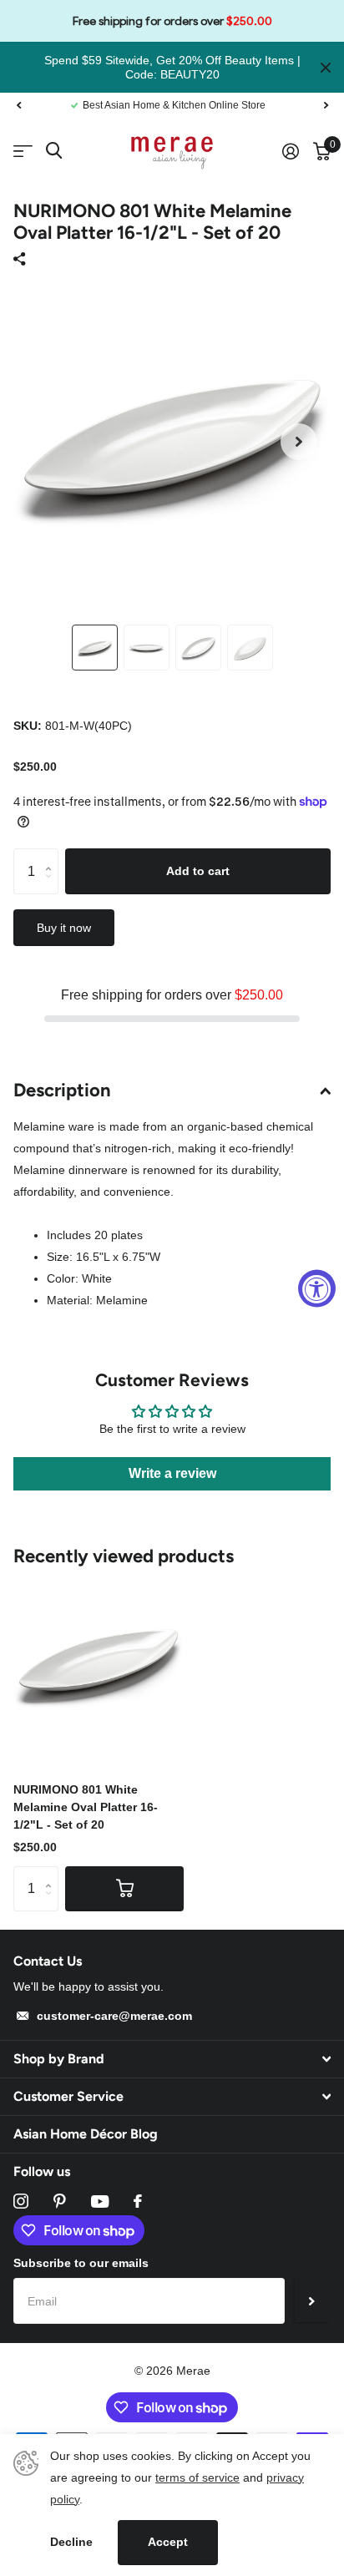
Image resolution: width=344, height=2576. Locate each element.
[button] (18, 105)
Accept (168, 2542)
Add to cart (198, 871)
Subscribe (312, 2300)
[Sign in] (290, 151)
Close (326, 67)
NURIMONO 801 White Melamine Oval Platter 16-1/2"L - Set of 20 (86, 1807)
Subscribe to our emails (81, 2263)
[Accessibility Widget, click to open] (317, 1288)
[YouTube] (100, 2201)
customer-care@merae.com (114, 2016)
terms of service (197, 2477)
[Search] (54, 151)
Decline (71, 2542)
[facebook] (138, 2201)
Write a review (172, 1473)
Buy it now (64, 928)
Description (62, 1090)
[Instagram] (21, 2201)
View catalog (23, 152)
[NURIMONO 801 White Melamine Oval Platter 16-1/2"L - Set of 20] (99, 1663)
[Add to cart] (124, 1889)
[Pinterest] (60, 2201)
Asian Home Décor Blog (86, 2134)
